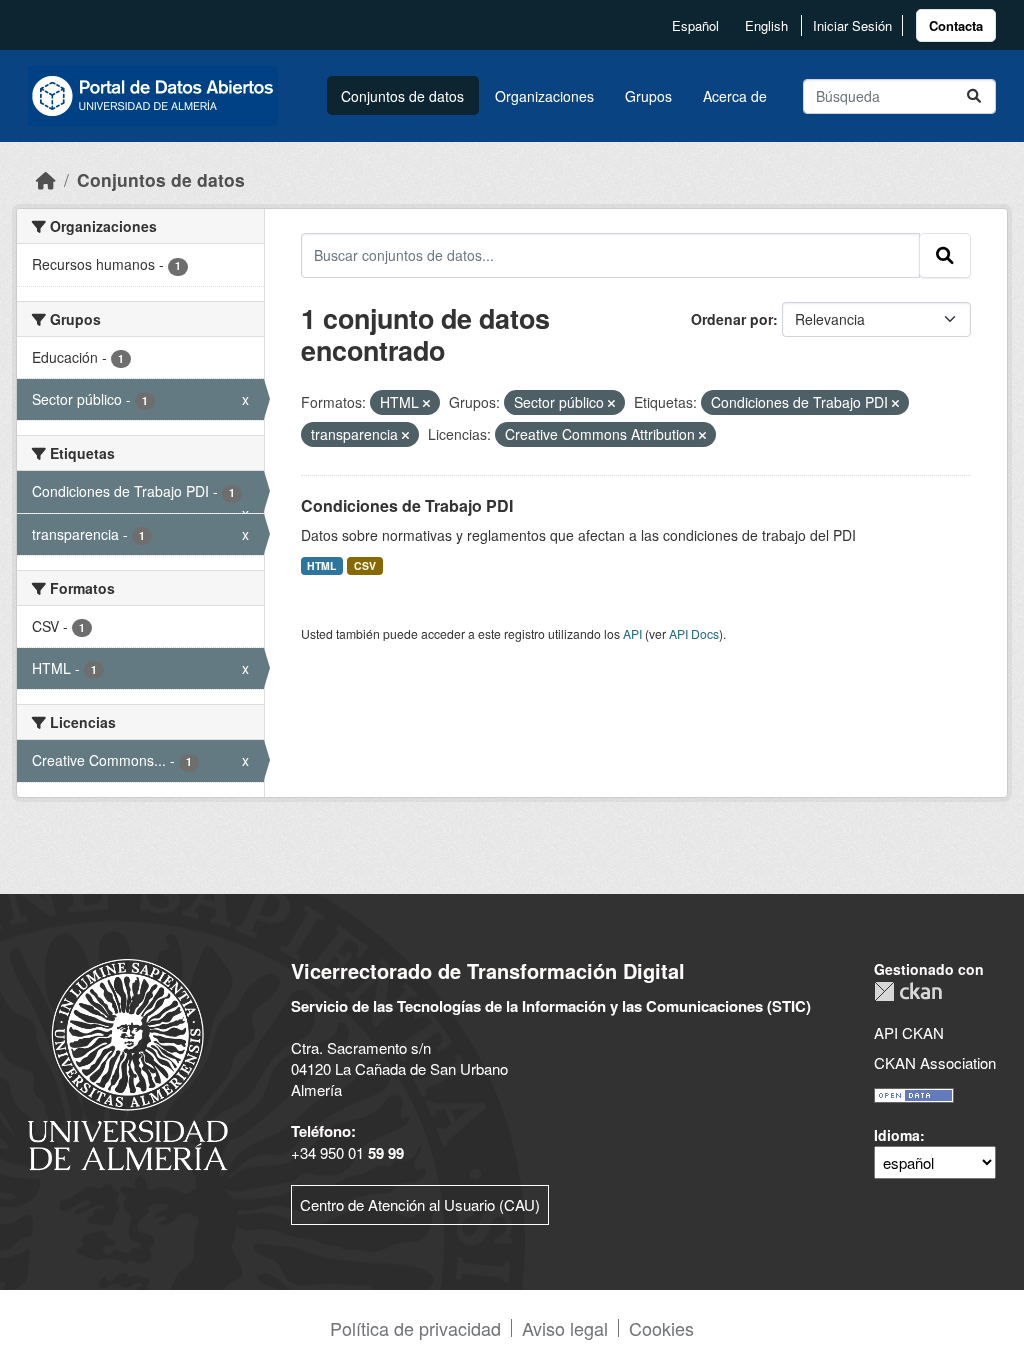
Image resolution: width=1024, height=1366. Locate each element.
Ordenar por (732, 319)
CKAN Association (935, 1062)
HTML (321, 565)
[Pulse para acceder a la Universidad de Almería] (128, 1062)
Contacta (956, 25)
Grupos (648, 96)
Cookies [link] (661, 1328)
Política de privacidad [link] (415, 1328)
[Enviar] (974, 96)
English (766, 25)
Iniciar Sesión (852, 25)
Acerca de (735, 96)
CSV (365, 565)
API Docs (694, 633)
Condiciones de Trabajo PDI (407, 505)
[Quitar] (426, 403)
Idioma (897, 1135)
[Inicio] (46, 179)
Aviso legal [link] (565, 1328)
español (695, 25)
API (632, 633)
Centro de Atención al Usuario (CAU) (420, 1204)
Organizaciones (544, 96)
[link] (956, 25)
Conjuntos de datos (402, 96)
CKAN (908, 991)
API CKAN (909, 1032)
